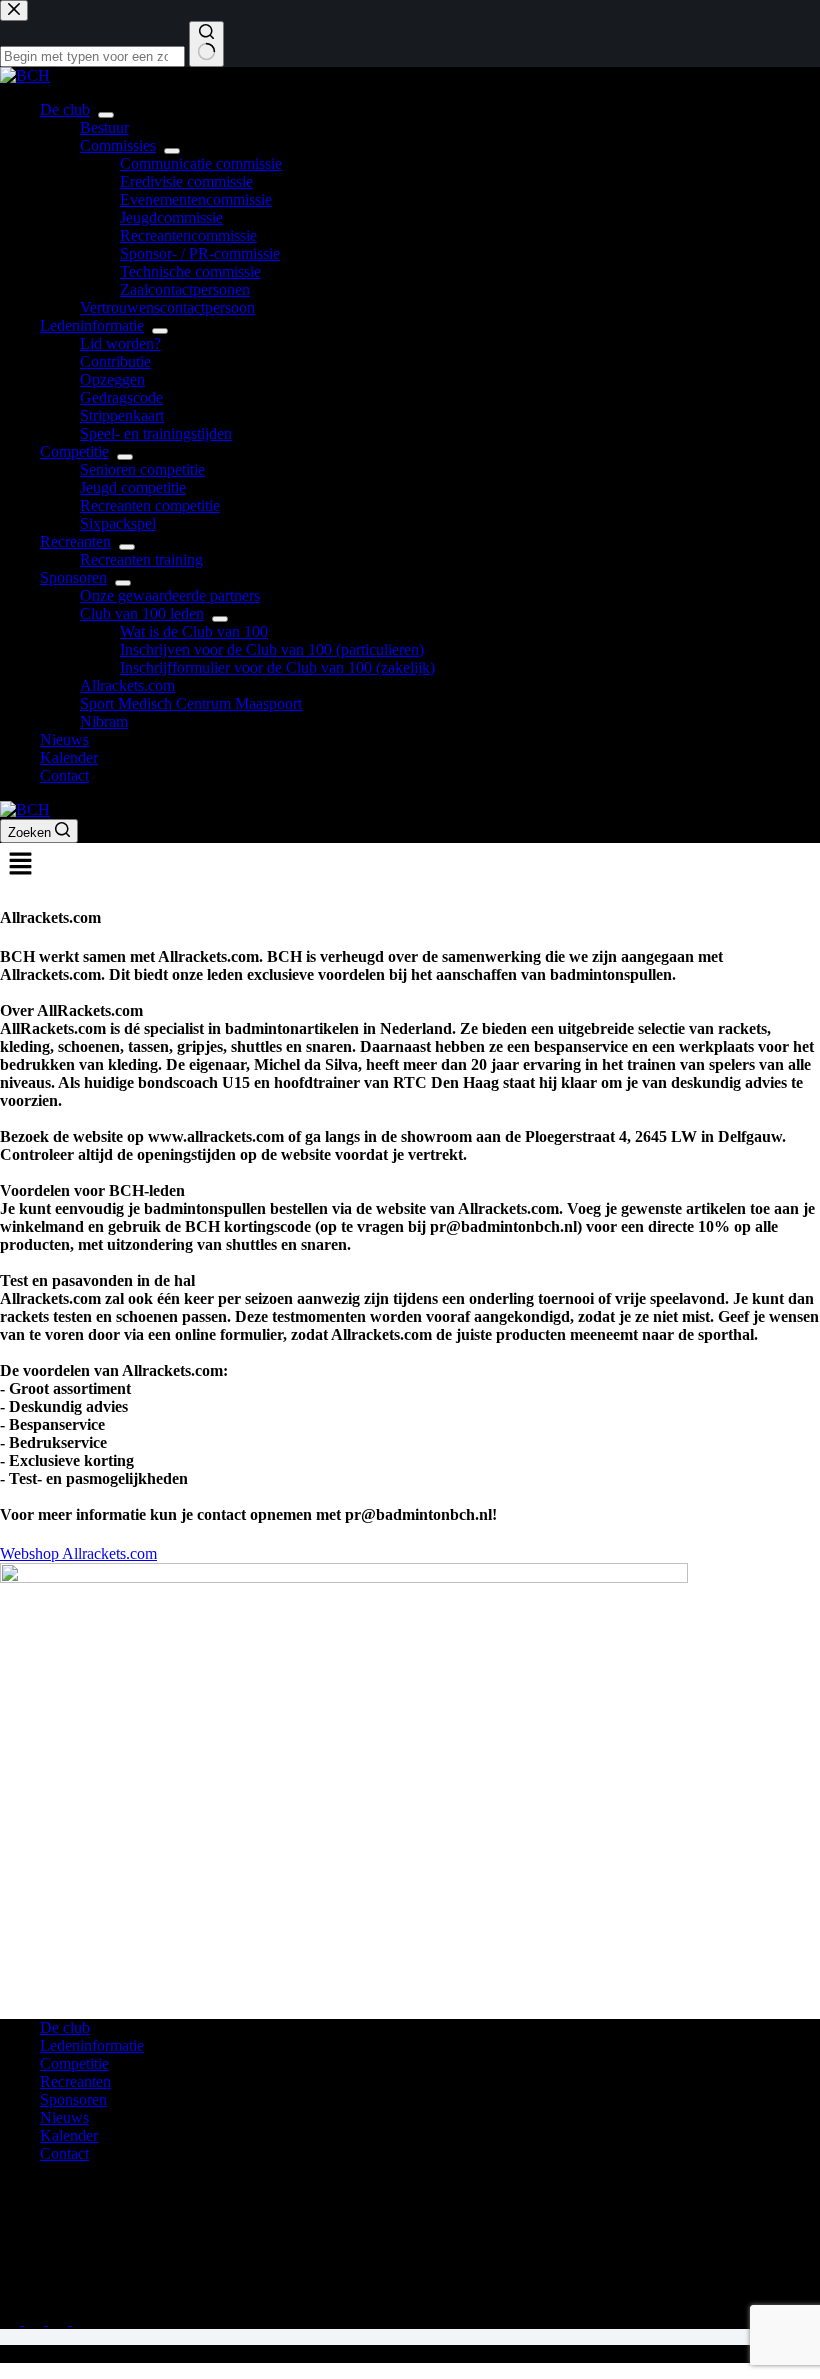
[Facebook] (36, 2319)
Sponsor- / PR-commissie (200, 253)
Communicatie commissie (201, 163)
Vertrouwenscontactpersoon (167, 307)
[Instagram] (12, 2319)
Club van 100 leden (142, 613)
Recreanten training (141, 559)
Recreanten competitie (150, 505)
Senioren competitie (142, 469)
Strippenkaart (122, 415)
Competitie (74, 451)
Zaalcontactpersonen (185, 289)
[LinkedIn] (60, 2319)
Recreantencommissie (188, 235)
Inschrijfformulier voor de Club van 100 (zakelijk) (277, 667)
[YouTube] (82, 2319)
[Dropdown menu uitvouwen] (106, 115)
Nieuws (64, 739)
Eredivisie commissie (186, 181)
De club (65, 109)
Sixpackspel (118, 523)
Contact (64, 775)
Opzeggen (112, 379)
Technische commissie (190, 271)
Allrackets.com (127, 685)
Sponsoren (73, 577)
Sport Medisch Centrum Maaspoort (191, 703)
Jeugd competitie (133, 487)
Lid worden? (120, 343)
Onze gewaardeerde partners (170, 595)
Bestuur (104, 127)
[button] (410, 865)
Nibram (104, 721)
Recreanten (75, 541)
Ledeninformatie (92, 325)
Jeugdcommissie (171, 217)
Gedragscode (121, 397)
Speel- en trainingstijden (156, 433)
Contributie (115, 361)
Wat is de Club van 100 (194, 631)
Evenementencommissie (196, 199)
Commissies (118, 145)
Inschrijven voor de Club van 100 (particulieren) (272, 649)
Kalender (69, 757)
